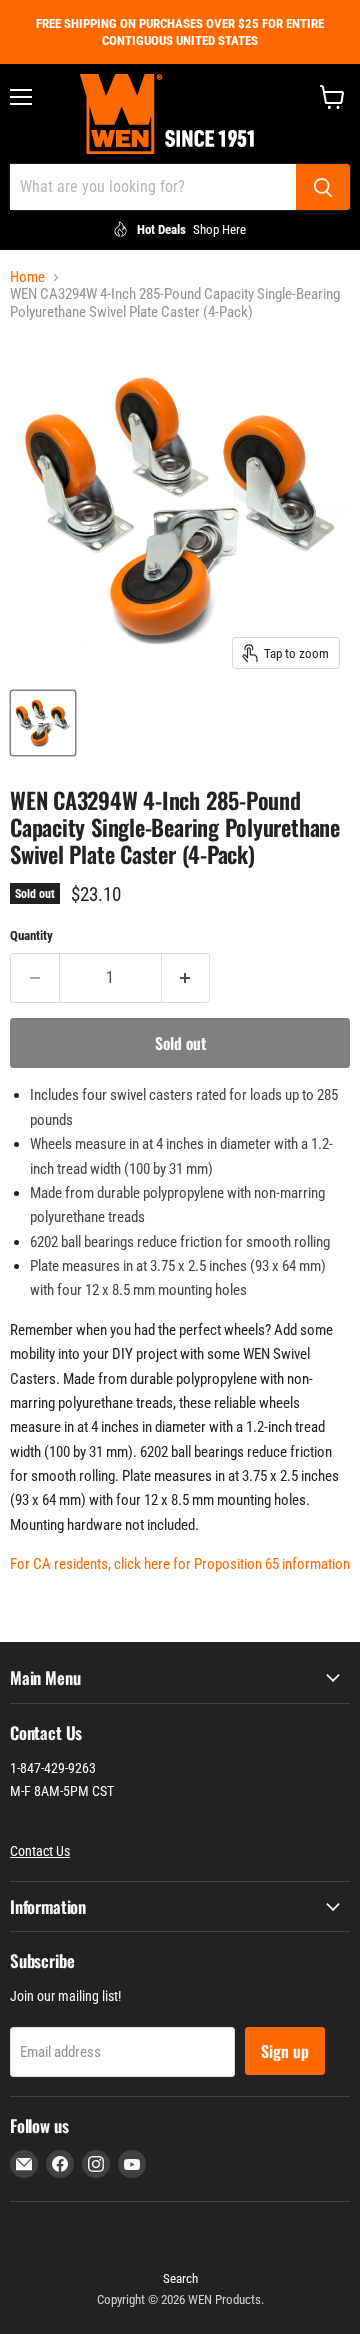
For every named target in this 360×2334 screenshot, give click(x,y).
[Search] (323, 187)
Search (180, 2278)
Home (27, 277)
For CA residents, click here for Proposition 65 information (180, 1564)
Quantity (31, 935)
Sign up (285, 2051)
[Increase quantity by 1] (186, 978)
